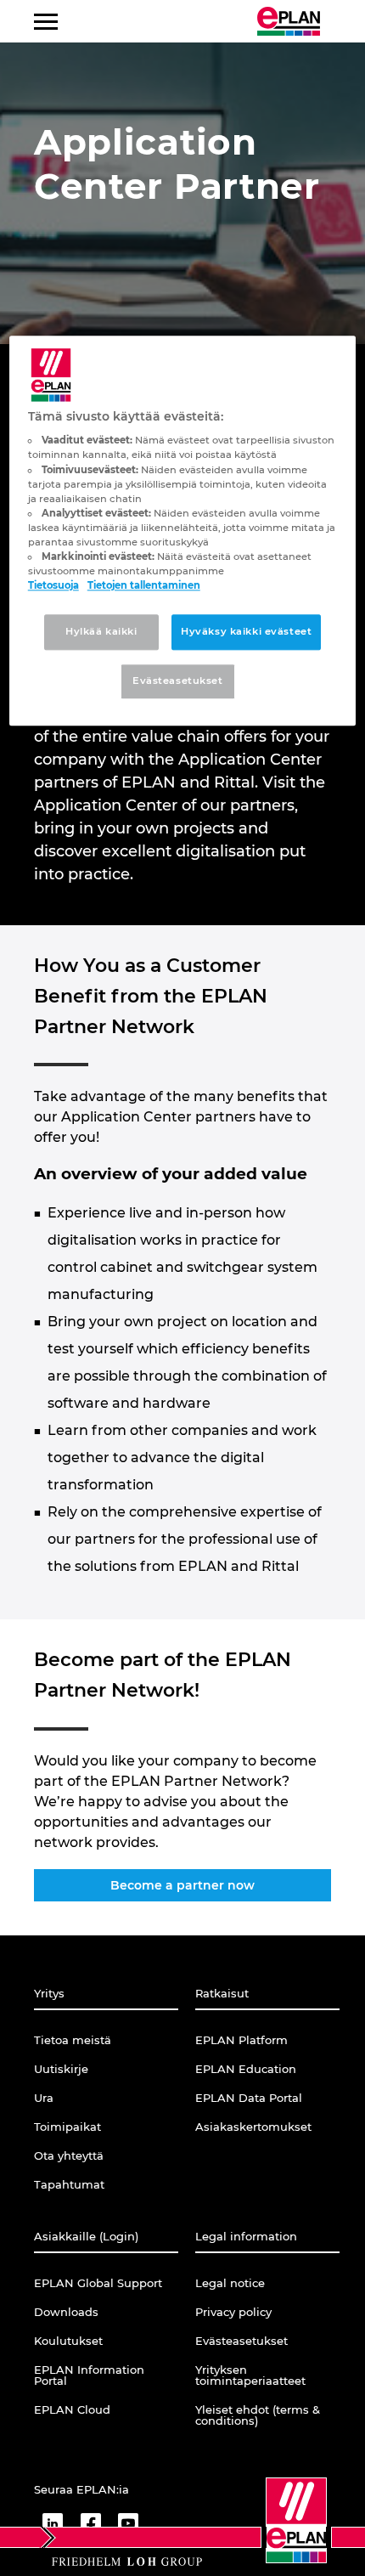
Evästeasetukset (178, 681)
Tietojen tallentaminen (144, 585)
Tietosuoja (53, 585)
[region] (183, 531)
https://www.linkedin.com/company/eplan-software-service (53, 2523)
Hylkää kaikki (101, 631)
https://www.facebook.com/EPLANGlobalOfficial (90, 2523)
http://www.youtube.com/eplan (128, 2523)
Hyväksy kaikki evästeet (246, 631)
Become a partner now (182, 1885)
